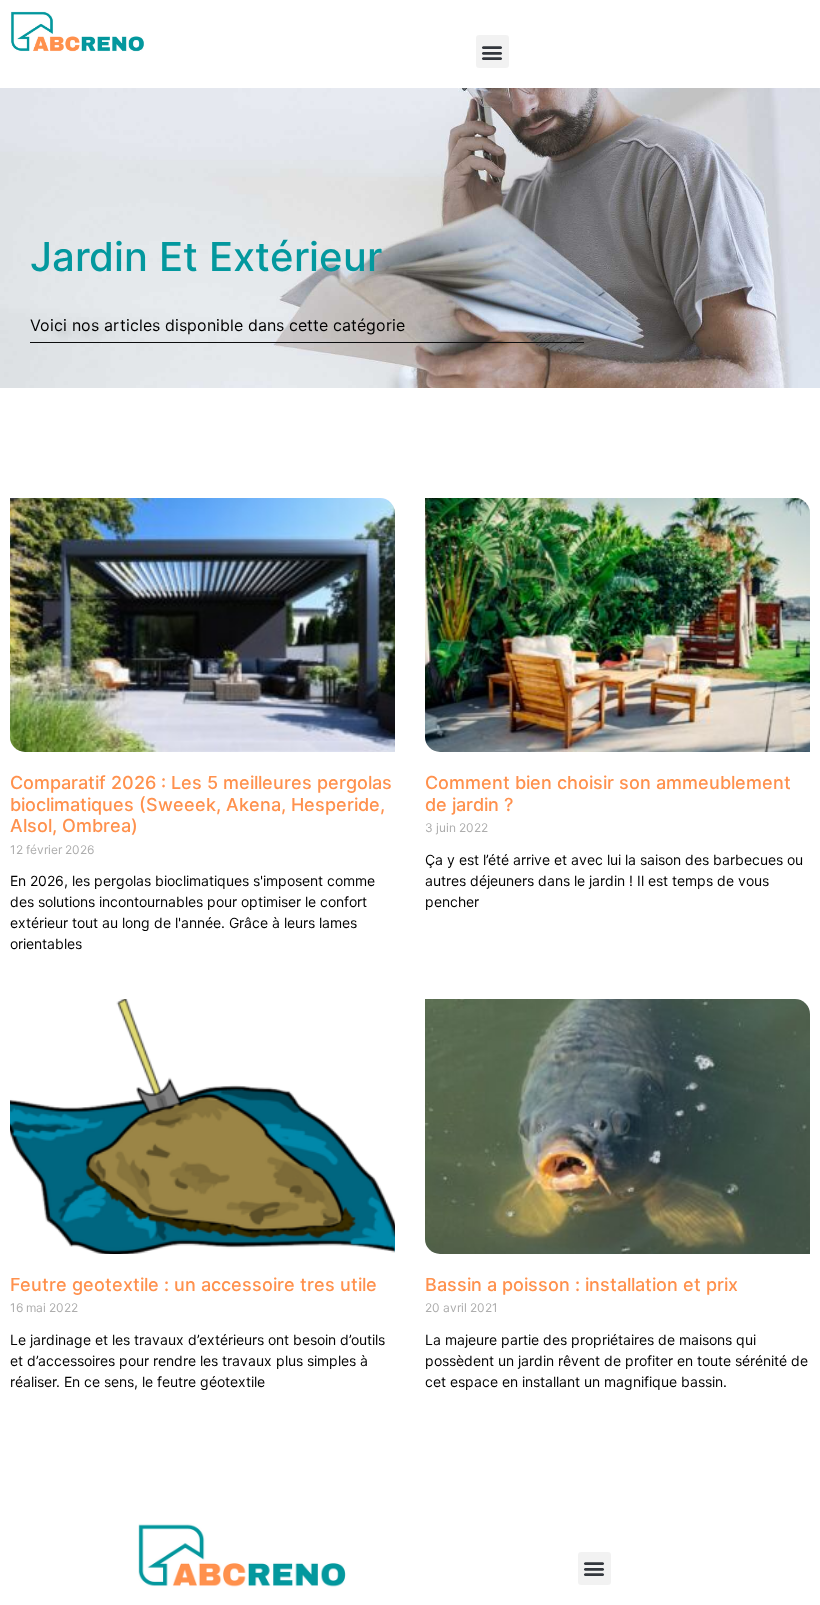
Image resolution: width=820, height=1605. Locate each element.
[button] (492, 51)
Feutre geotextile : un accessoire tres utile (193, 1284)
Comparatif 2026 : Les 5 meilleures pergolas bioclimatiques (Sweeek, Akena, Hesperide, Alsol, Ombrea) (201, 804)
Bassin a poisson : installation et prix (581, 1284)
